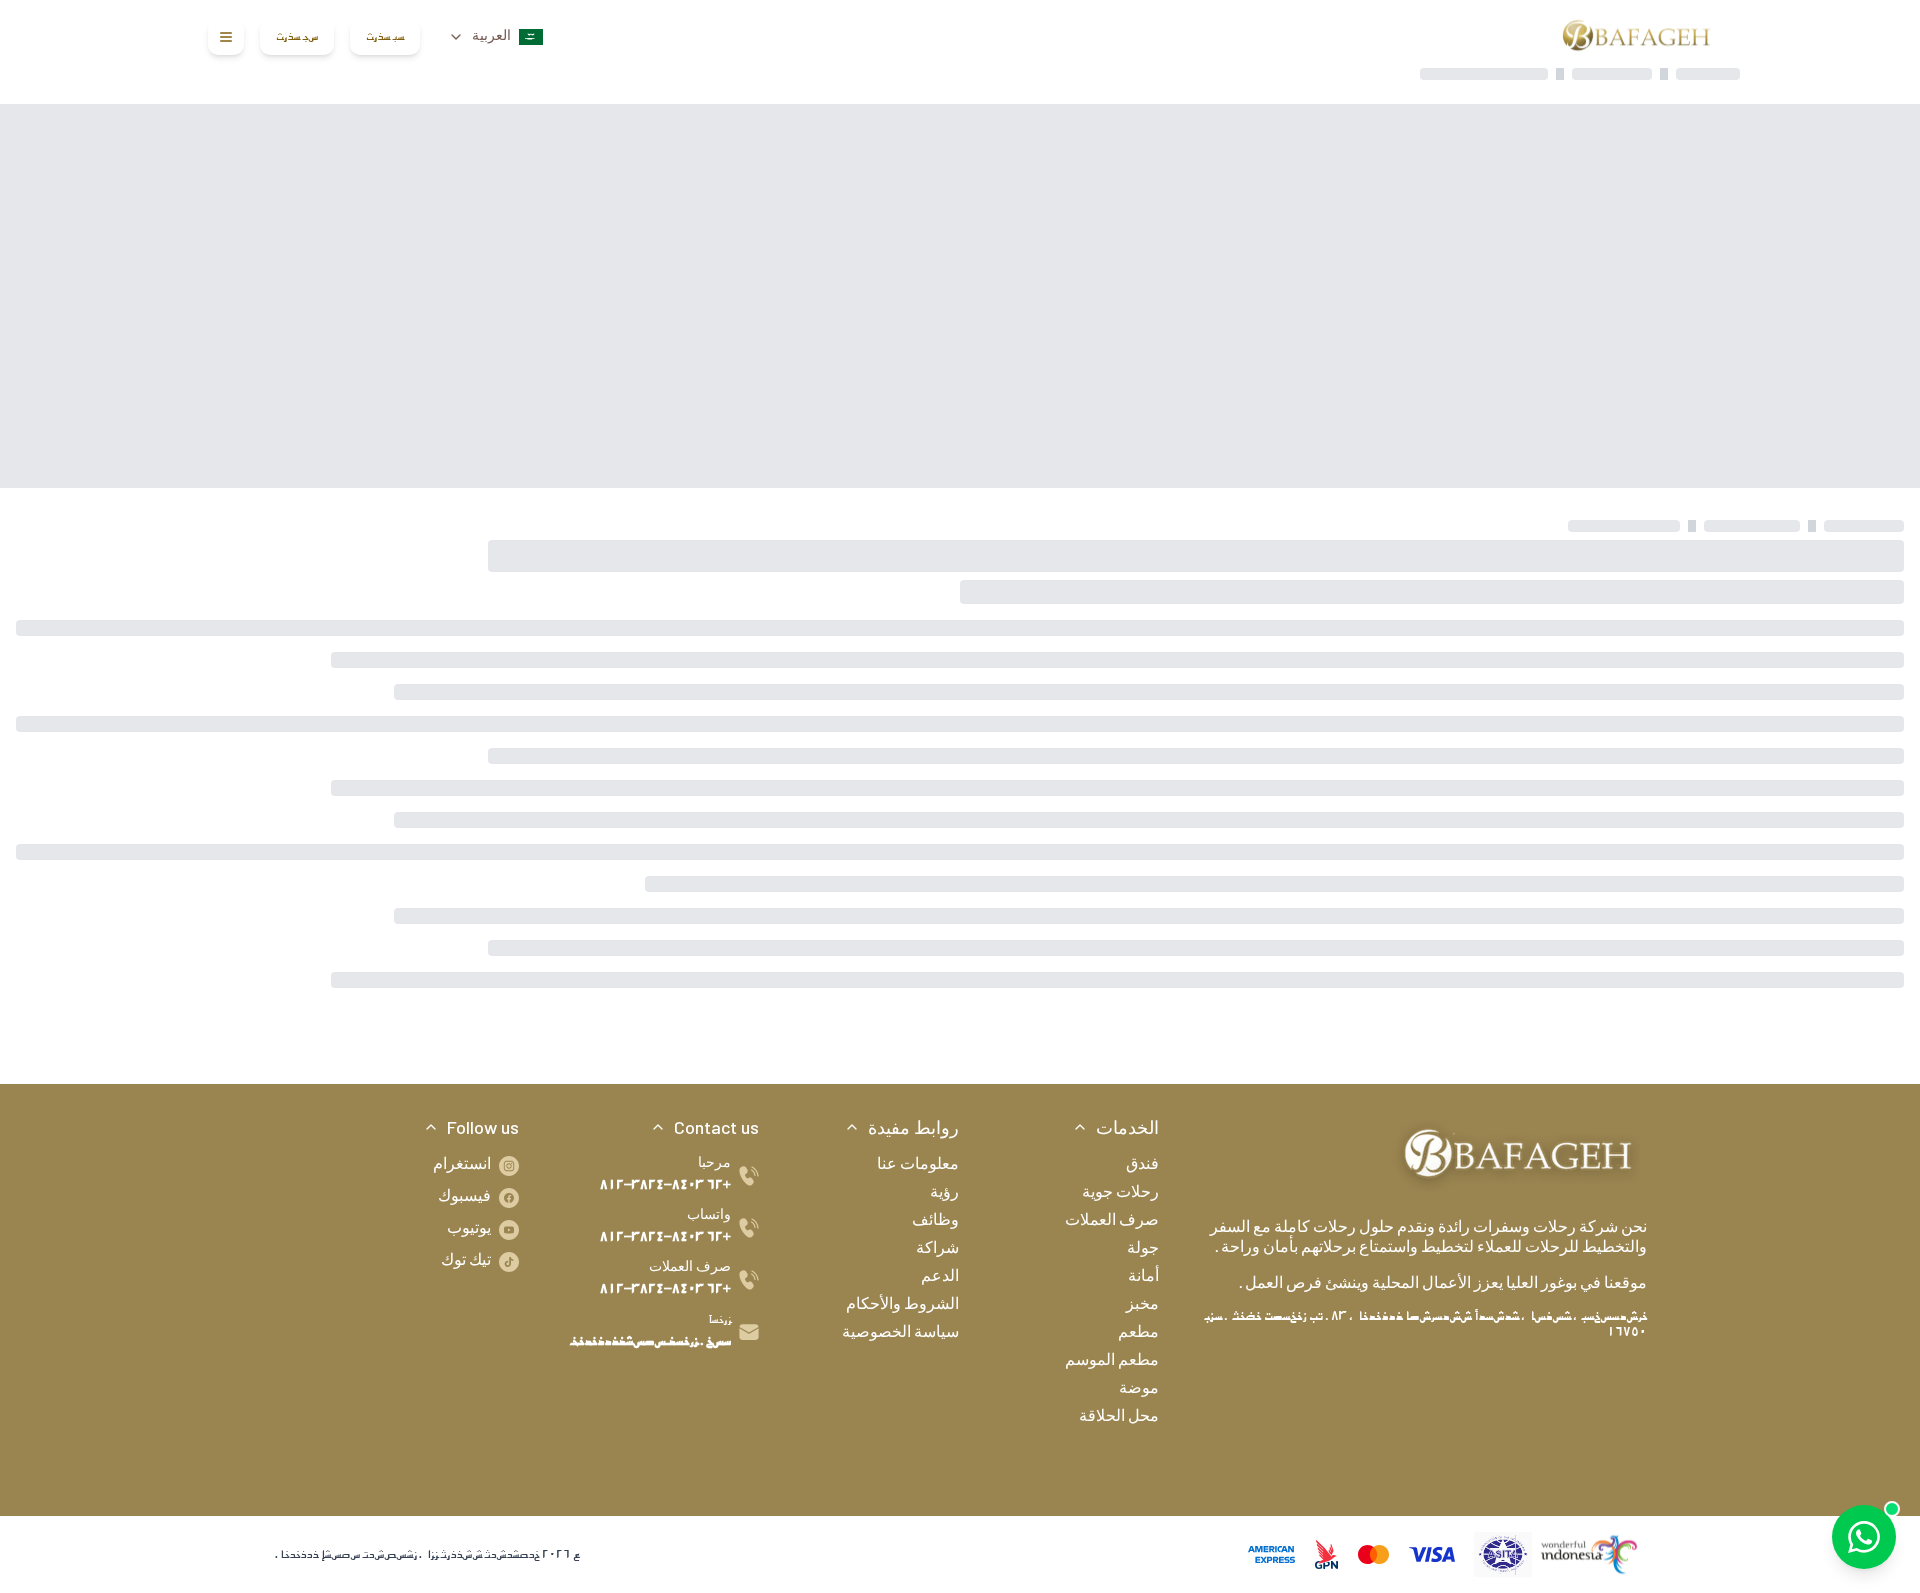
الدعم (940, 1278)
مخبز (1142, 1306)
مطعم (1138, 1334)
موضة (1139, 1390)
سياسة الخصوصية (900, 1334)
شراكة (937, 1250)
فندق (1142, 1166)
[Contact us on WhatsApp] (1864, 1537)
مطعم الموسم (1112, 1362)
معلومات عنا (918, 1166)
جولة (1143, 1250)
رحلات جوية (1120, 1194)
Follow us (483, 1127)
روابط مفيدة (913, 1127)
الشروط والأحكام (902, 1306)
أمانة (1143, 1278)
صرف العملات (1112, 1222)
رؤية (944, 1194)
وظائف (935, 1222)
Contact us (716, 1127)
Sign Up (297, 37)
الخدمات (1127, 1127)
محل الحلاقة (1119, 1418)
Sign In (385, 37)
